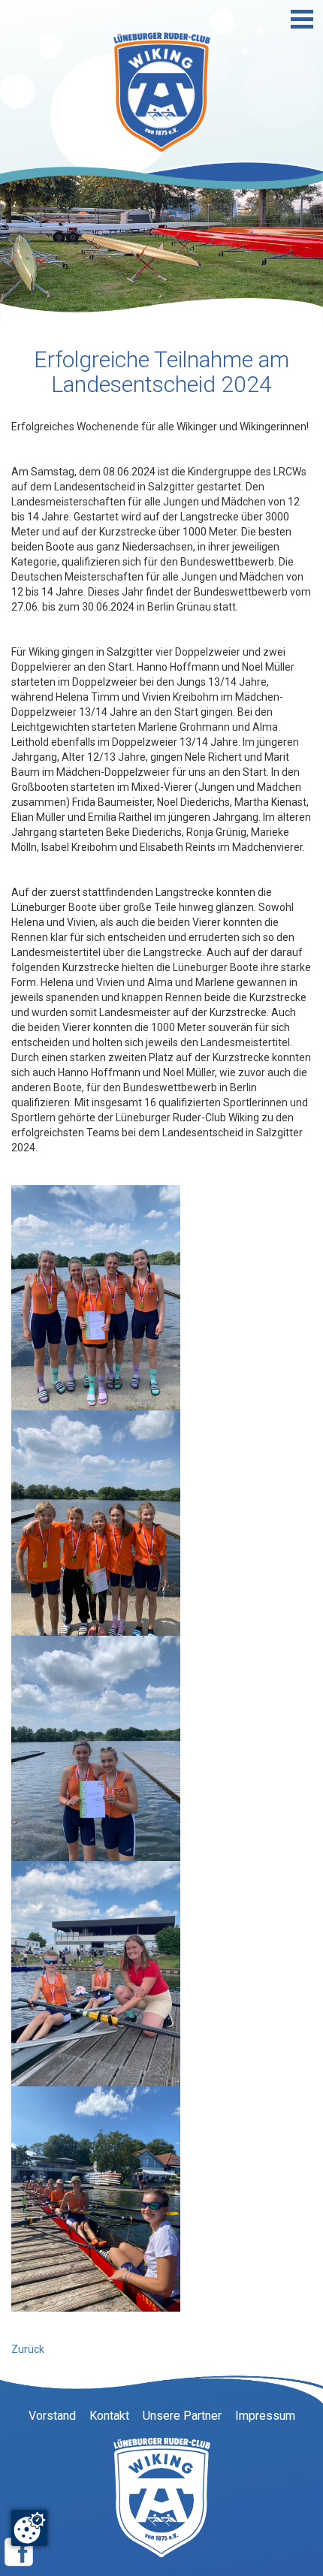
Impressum (265, 2416)
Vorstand (52, 2416)
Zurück (28, 2349)
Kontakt (109, 2416)
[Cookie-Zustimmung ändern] (29, 2528)
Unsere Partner (182, 2416)
